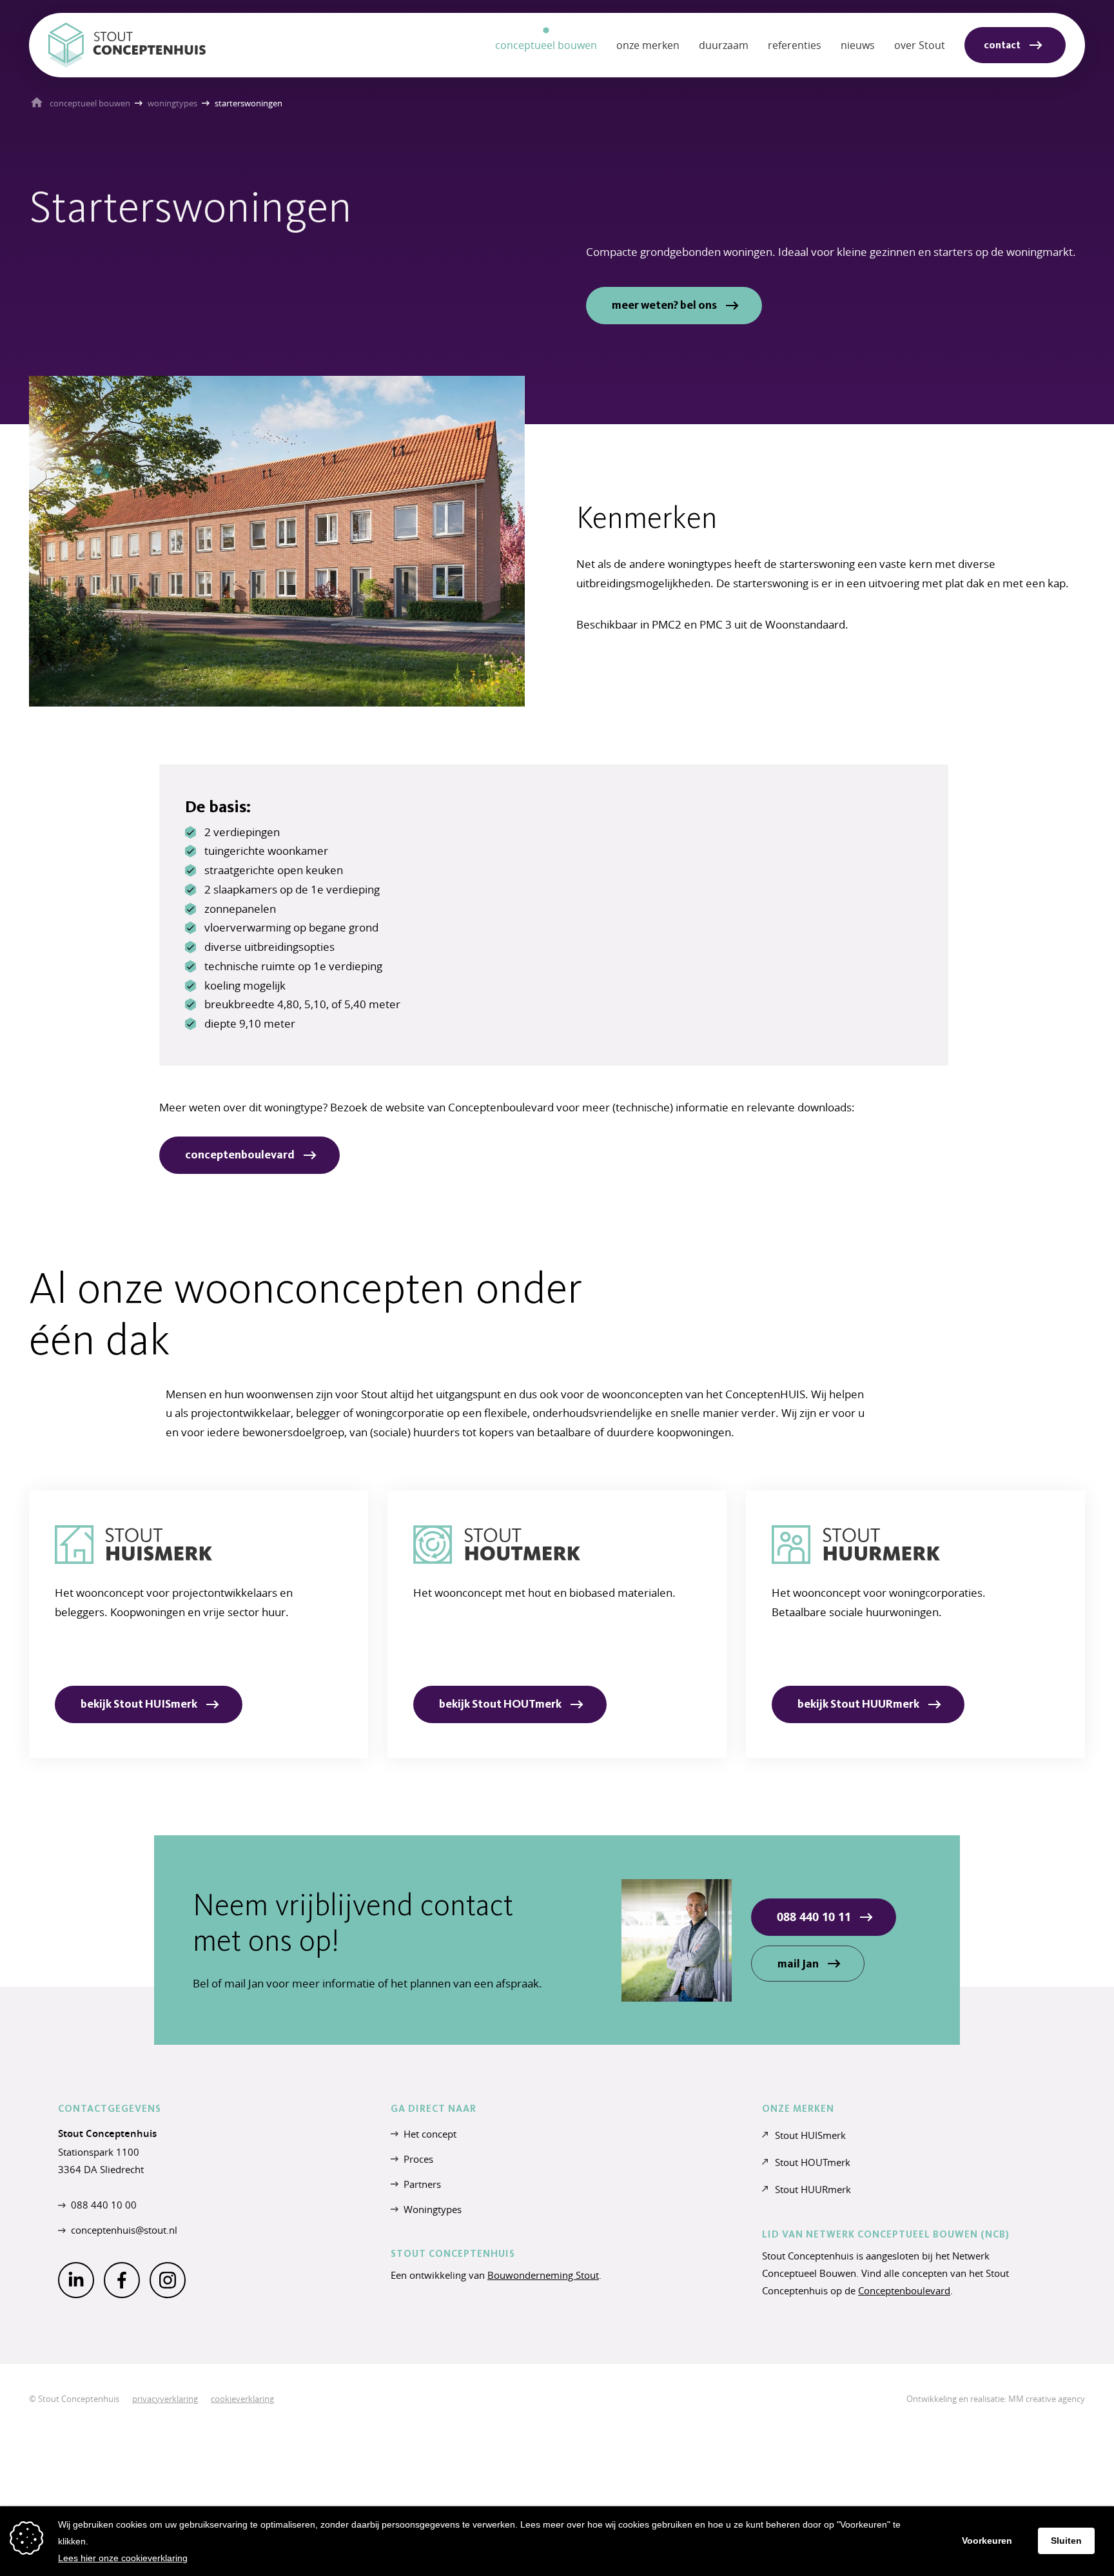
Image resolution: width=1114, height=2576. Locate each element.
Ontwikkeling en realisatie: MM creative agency (996, 2399)
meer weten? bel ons (664, 305)
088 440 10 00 (104, 2205)
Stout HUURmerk (813, 2189)
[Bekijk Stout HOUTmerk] (557, 1624)
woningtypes (172, 103)
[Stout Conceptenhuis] (127, 45)
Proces (418, 2159)
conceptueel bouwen (90, 103)
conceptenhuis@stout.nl (124, 2230)
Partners (422, 2184)
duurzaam (724, 45)
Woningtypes (433, 2209)
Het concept (430, 2134)
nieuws (858, 45)
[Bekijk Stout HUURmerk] (915, 1624)
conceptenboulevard (240, 1155)
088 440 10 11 (814, 1917)
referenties (795, 45)
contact (1002, 45)
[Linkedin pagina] (76, 2280)
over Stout (920, 45)
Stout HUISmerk (810, 2135)
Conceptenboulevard (904, 2290)
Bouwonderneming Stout (543, 2275)
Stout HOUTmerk (813, 2162)
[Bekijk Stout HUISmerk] (199, 1624)
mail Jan (798, 1964)
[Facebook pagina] (122, 2280)
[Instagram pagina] (168, 2280)
